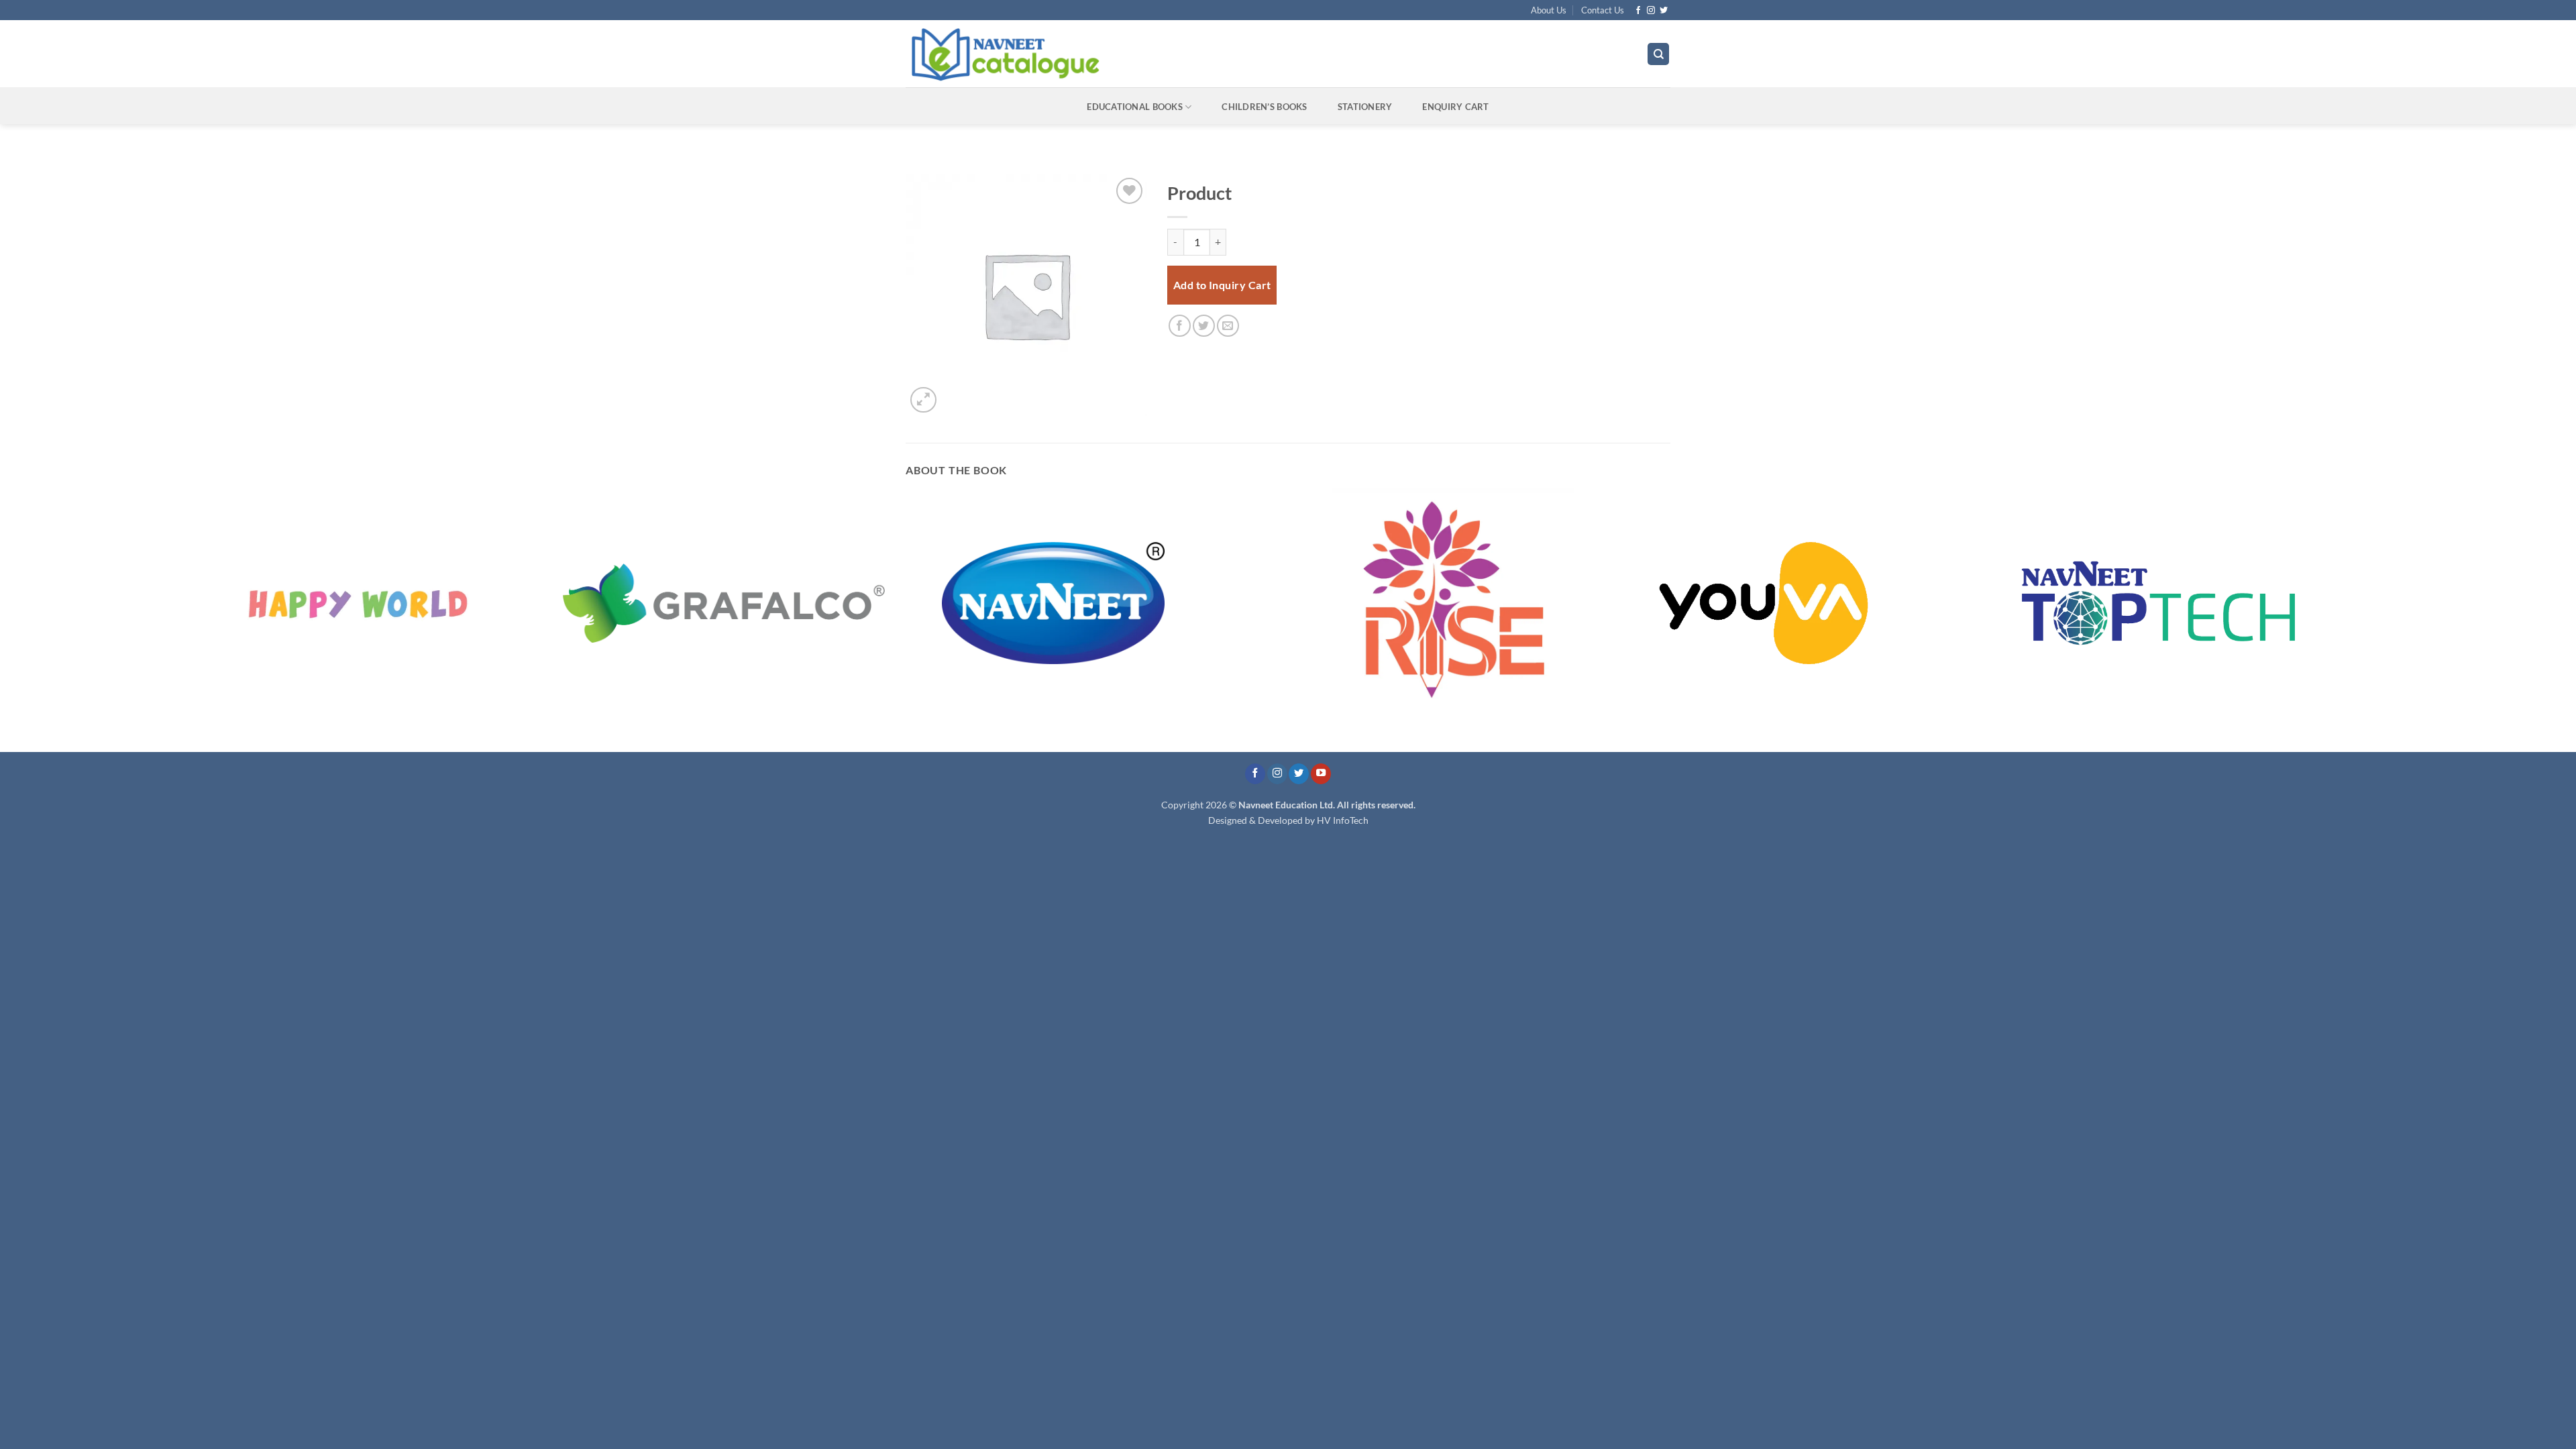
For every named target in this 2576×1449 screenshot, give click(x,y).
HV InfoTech (1343, 820)
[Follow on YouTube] (1321, 774)
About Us (1549, 10)
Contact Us (1603, 10)
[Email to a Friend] (1228, 326)
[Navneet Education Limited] (1120, 54)
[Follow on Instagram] (1651, 11)
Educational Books (1134, 107)
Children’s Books (1264, 107)
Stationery (1365, 107)
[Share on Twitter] (1204, 326)
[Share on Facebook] (1180, 326)
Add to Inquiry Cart (1222, 285)
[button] (923, 400)
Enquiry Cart (1455, 107)
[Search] (1658, 54)
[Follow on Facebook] (1638, 11)
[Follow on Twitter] (1664, 11)
